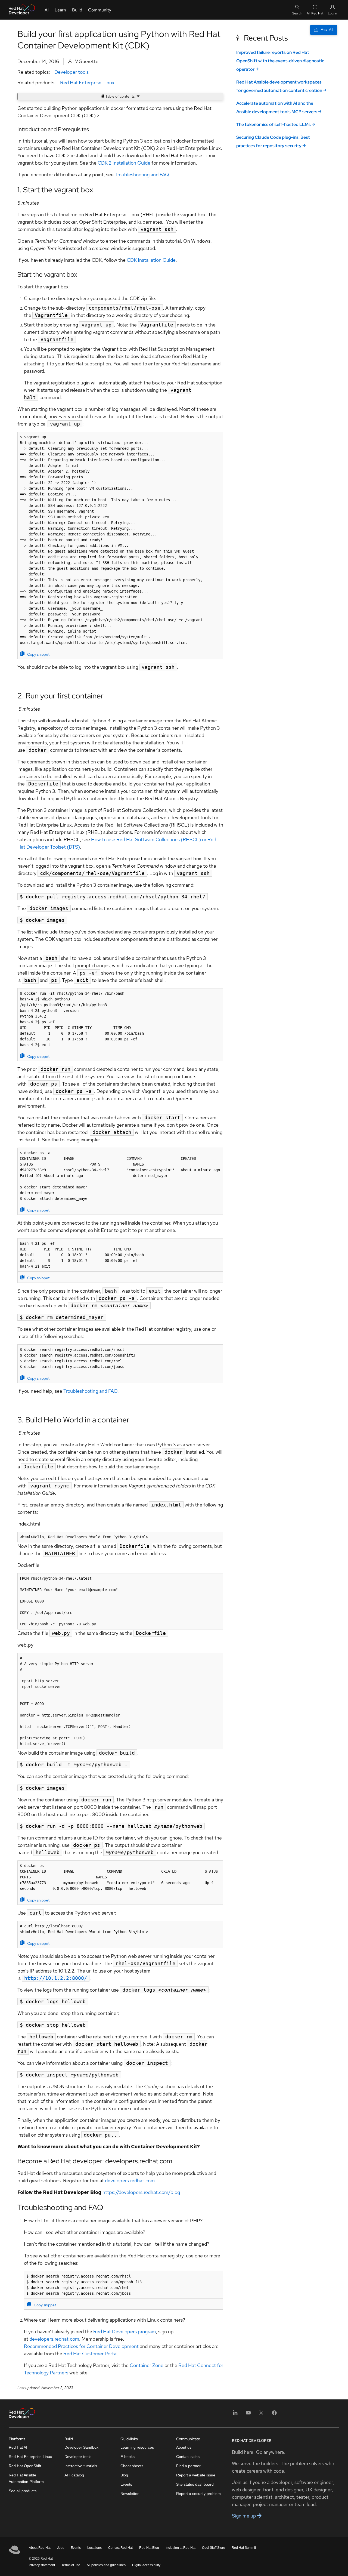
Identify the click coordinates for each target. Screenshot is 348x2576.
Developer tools (72, 72)
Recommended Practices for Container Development (81, 2346)
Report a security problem (198, 2494)
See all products (23, 2491)
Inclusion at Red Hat (181, 2548)
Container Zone (147, 2365)
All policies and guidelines (106, 2565)
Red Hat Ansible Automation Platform (26, 2478)
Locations (94, 2548)
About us (184, 2447)
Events (126, 2484)
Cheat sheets (132, 2466)
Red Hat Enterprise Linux (87, 83)
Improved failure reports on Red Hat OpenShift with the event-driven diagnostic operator (280, 61)
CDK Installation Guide (151, 260)
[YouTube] (248, 2415)
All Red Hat (315, 13)
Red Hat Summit (244, 2548)
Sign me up (245, 2516)
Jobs (61, 2548)
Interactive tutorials (81, 2466)
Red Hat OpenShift (25, 2466)
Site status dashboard (195, 2484)
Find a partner (188, 2466)
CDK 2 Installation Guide (124, 163)
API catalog (74, 2475)
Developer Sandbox (81, 2447)
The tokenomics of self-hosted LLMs (274, 124)
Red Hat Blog (149, 2548)
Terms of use (71, 2565)
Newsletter (130, 2494)
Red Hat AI (18, 2447)
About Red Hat (40, 2548)
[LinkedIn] (235, 2415)
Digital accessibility (146, 2565)
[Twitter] (261, 2415)
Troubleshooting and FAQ (142, 175)
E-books (128, 2457)
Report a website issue (196, 2475)
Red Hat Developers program (125, 2332)
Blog (124, 2475)
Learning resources (137, 2447)
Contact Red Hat (120, 2548)
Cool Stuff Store (214, 2548)
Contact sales (188, 2457)
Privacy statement (42, 2565)
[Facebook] (274, 2415)
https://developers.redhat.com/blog (141, 2192)
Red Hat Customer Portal (90, 2354)
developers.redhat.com (130, 2181)
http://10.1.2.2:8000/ (56, 1978)
